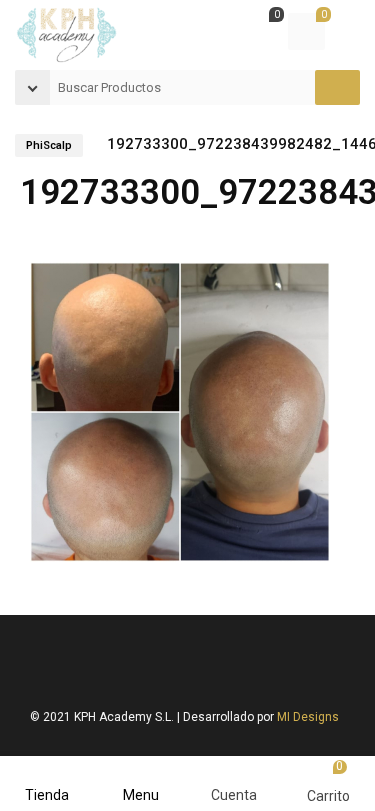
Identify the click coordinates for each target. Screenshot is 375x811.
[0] (259, 34)
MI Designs (308, 717)
